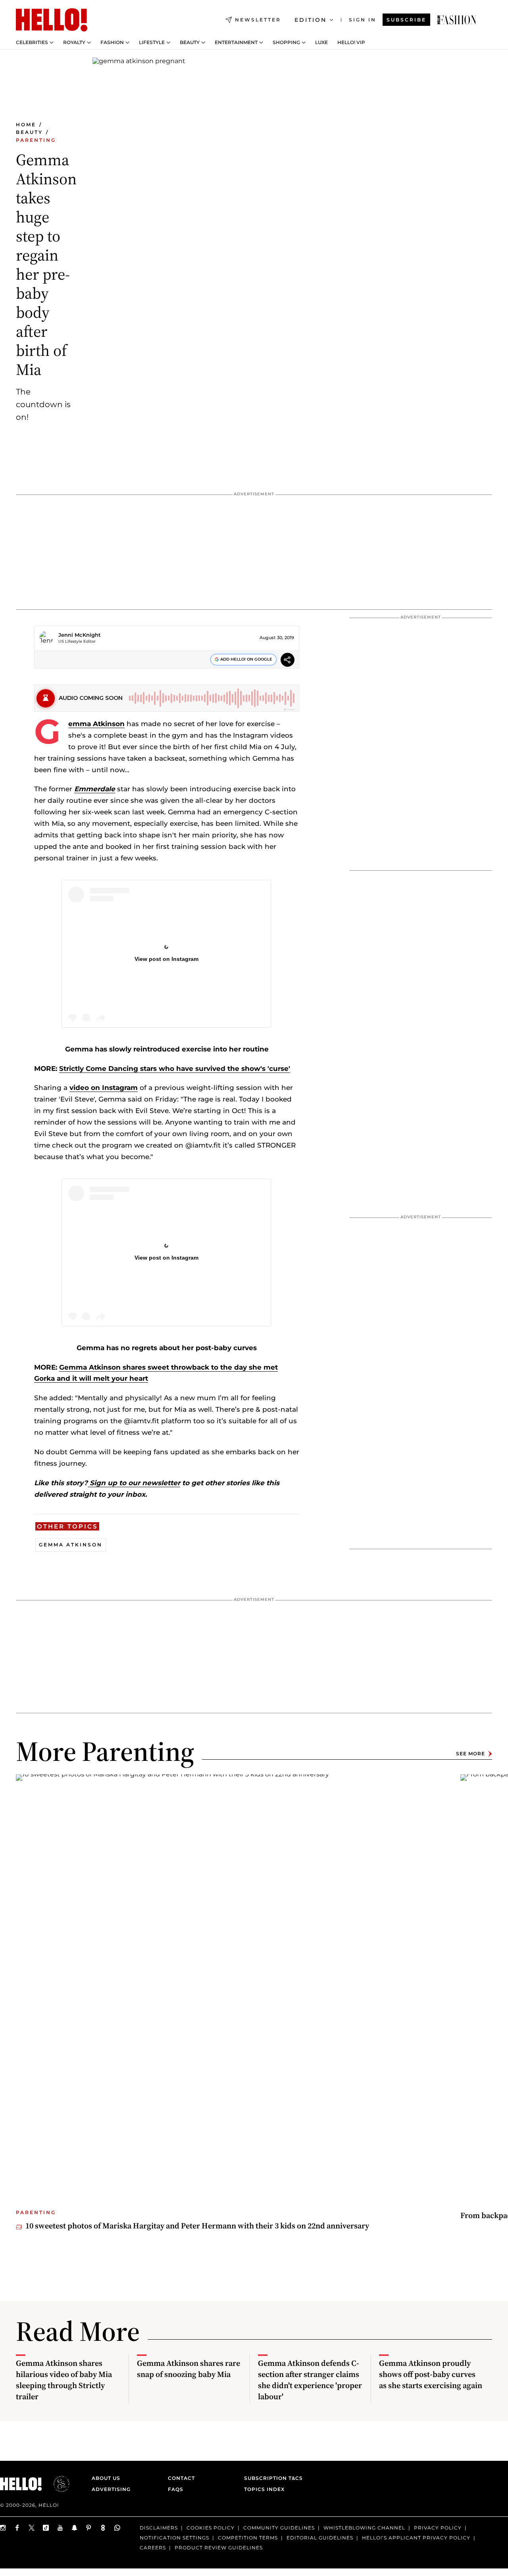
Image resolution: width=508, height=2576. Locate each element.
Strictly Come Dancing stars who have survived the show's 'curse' (175, 1069)
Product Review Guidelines (219, 2548)
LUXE (321, 43)
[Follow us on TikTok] (46, 2528)
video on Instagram (104, 1088)
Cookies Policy (211, 2528)
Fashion (112, 43)
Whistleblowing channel (364, 2528)
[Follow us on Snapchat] (75, 2528)
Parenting (36, 140)
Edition (311, 20)
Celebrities (32, 43)
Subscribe (406, 20)
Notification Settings (174, 2538)
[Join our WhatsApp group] (117, 2528)
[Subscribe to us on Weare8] (103, 2528)
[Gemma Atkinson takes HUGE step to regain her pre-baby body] (457, 20)
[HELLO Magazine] (52, 20)
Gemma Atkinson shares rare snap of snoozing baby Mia (189, 2369)
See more (470, 1754)
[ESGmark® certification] (57, 2484)
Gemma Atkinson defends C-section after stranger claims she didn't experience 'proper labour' (310, 2380)
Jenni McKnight (80, 635)
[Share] (288, 661)
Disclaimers (159, 2528)
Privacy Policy (438, 2528)
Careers (153, 2548)
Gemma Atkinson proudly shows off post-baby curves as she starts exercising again (431, 2374)
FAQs (176, 2489)
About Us (106, 2478)
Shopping (286, 43)
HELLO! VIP (351, 43)
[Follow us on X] (32, 2528)
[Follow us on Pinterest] (89, 2528)
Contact (181, 2478)
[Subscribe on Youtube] (60, 2528)
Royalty (74, 43)
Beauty (190, 43)
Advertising (111, 2489)
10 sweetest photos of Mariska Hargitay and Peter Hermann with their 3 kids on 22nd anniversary (197, 2226)
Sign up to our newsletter (134, 1483)
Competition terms (248, 2538)
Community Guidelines (279, 2528)
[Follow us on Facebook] (17, 2528)
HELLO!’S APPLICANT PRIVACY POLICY (416, 2538)
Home (26, 125)
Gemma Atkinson (96, 724)
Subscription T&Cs (271, 2478)
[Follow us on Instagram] (3, 2528)
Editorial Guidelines (320, 2538)
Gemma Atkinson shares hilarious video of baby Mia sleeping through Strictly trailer (64, 2380)
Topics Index (264, 2489)
